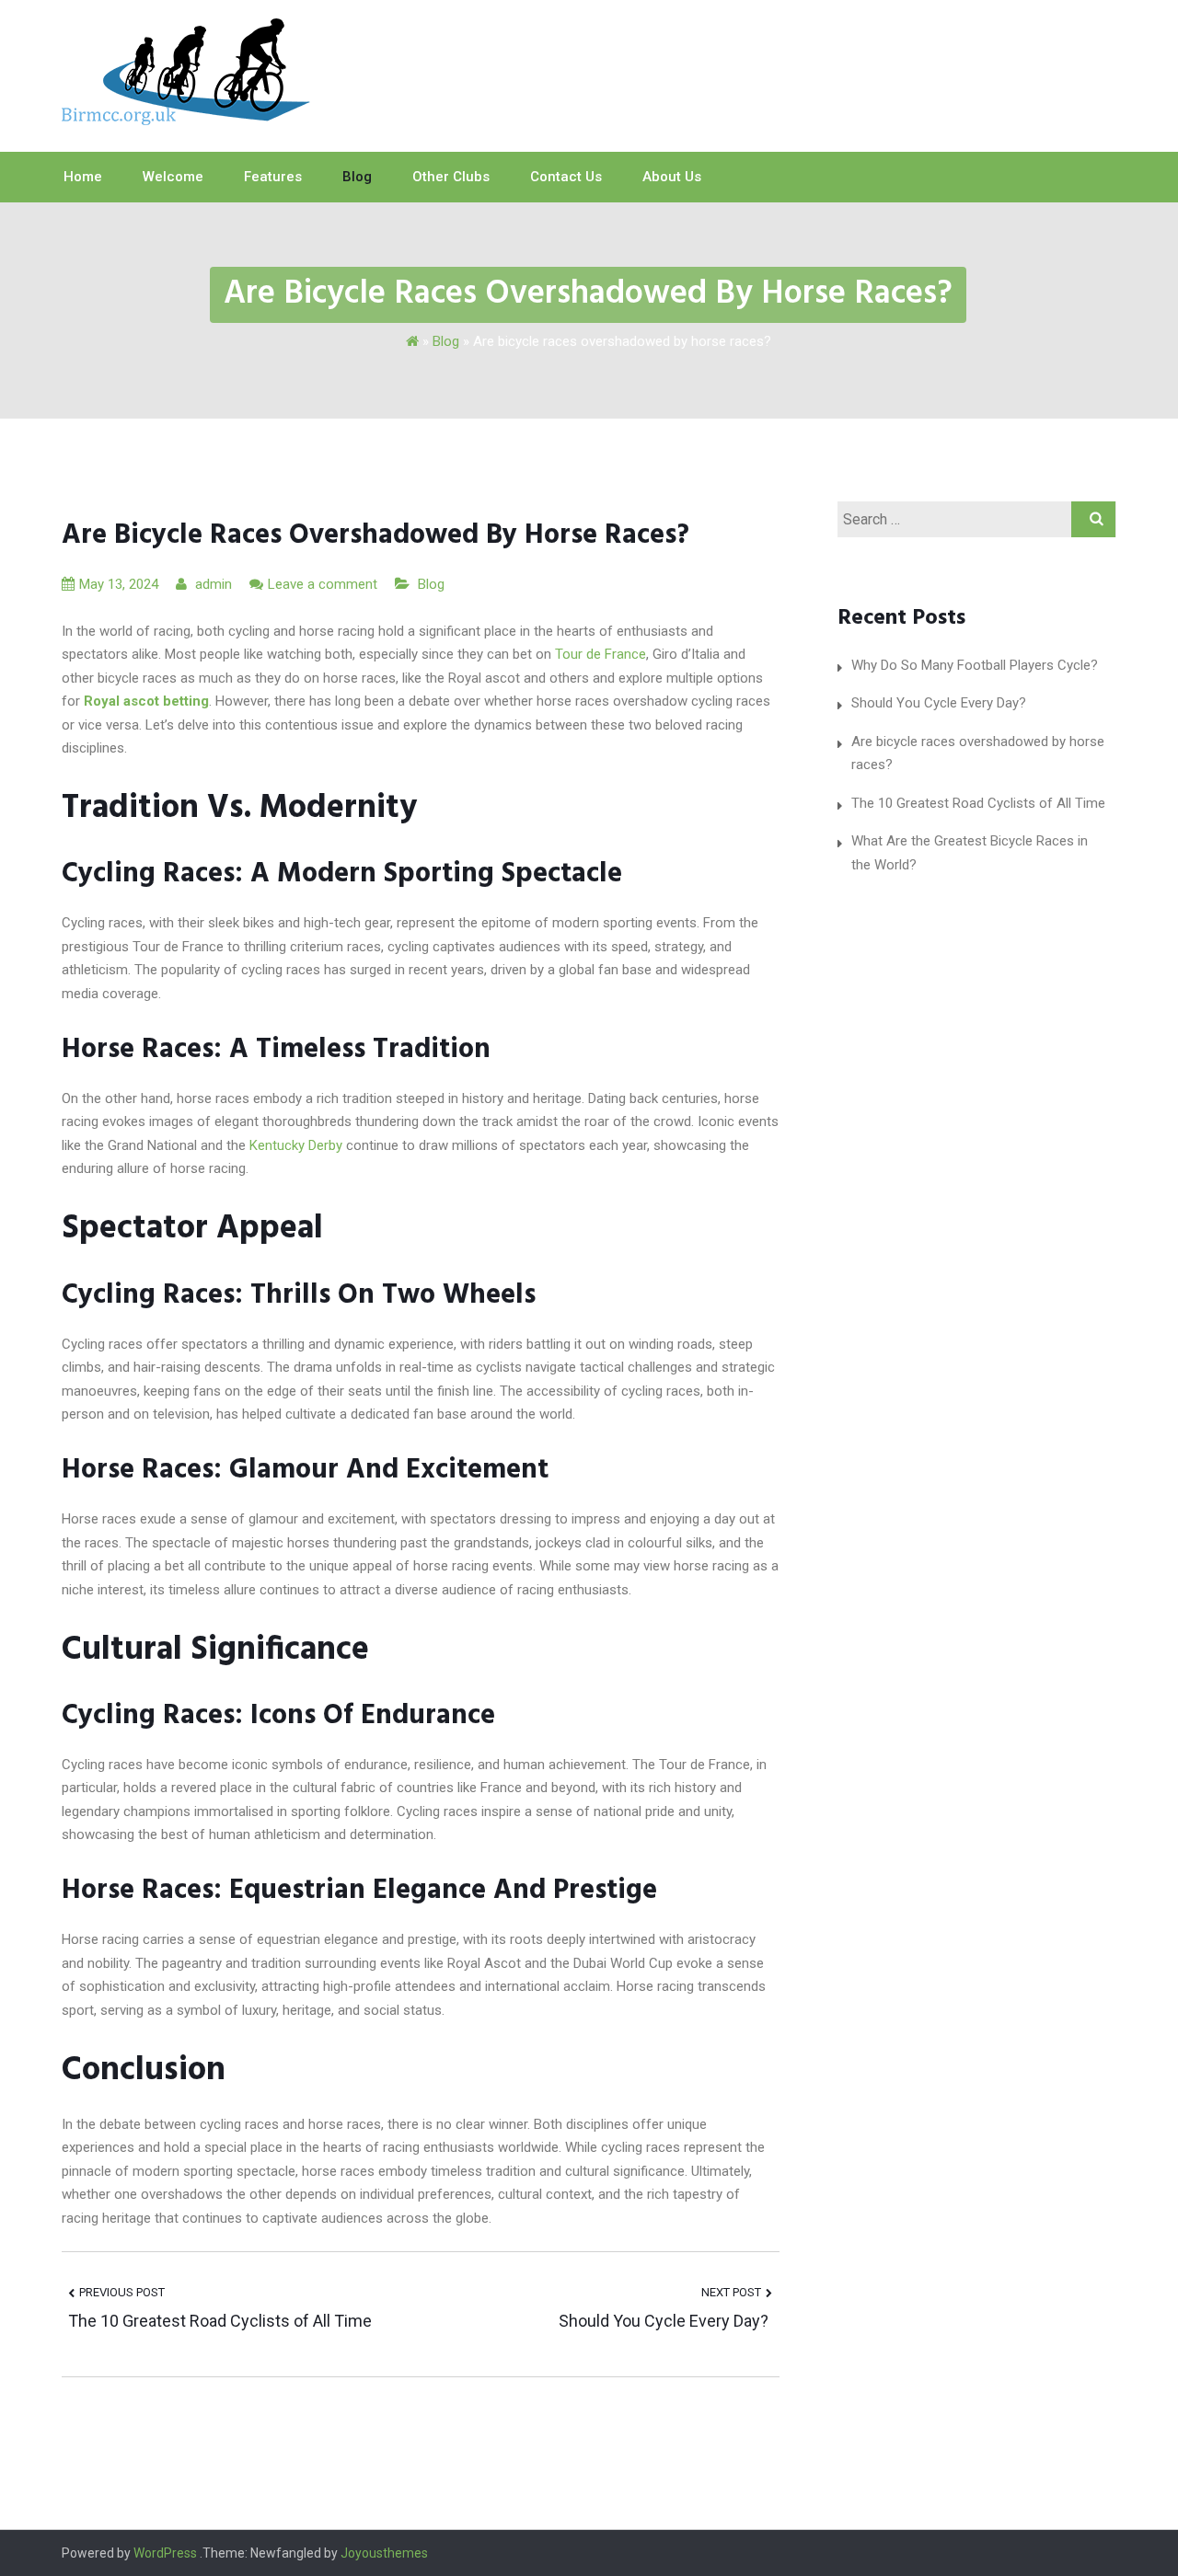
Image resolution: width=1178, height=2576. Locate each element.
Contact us (566, 177)
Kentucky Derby (296, 1145)
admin (212, 584)
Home (83, 177)
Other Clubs (451, 177)
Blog (357, 177)
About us (672, 177)
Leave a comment (323, 584)
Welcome (173, 177)
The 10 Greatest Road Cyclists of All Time (220, 2321)
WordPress (165, 2553)
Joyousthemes (384, 2553)
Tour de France (601, 654)
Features (273, 177)
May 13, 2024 (119, 584)
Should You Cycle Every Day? (665, 2321)
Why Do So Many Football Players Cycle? (975, 665)
